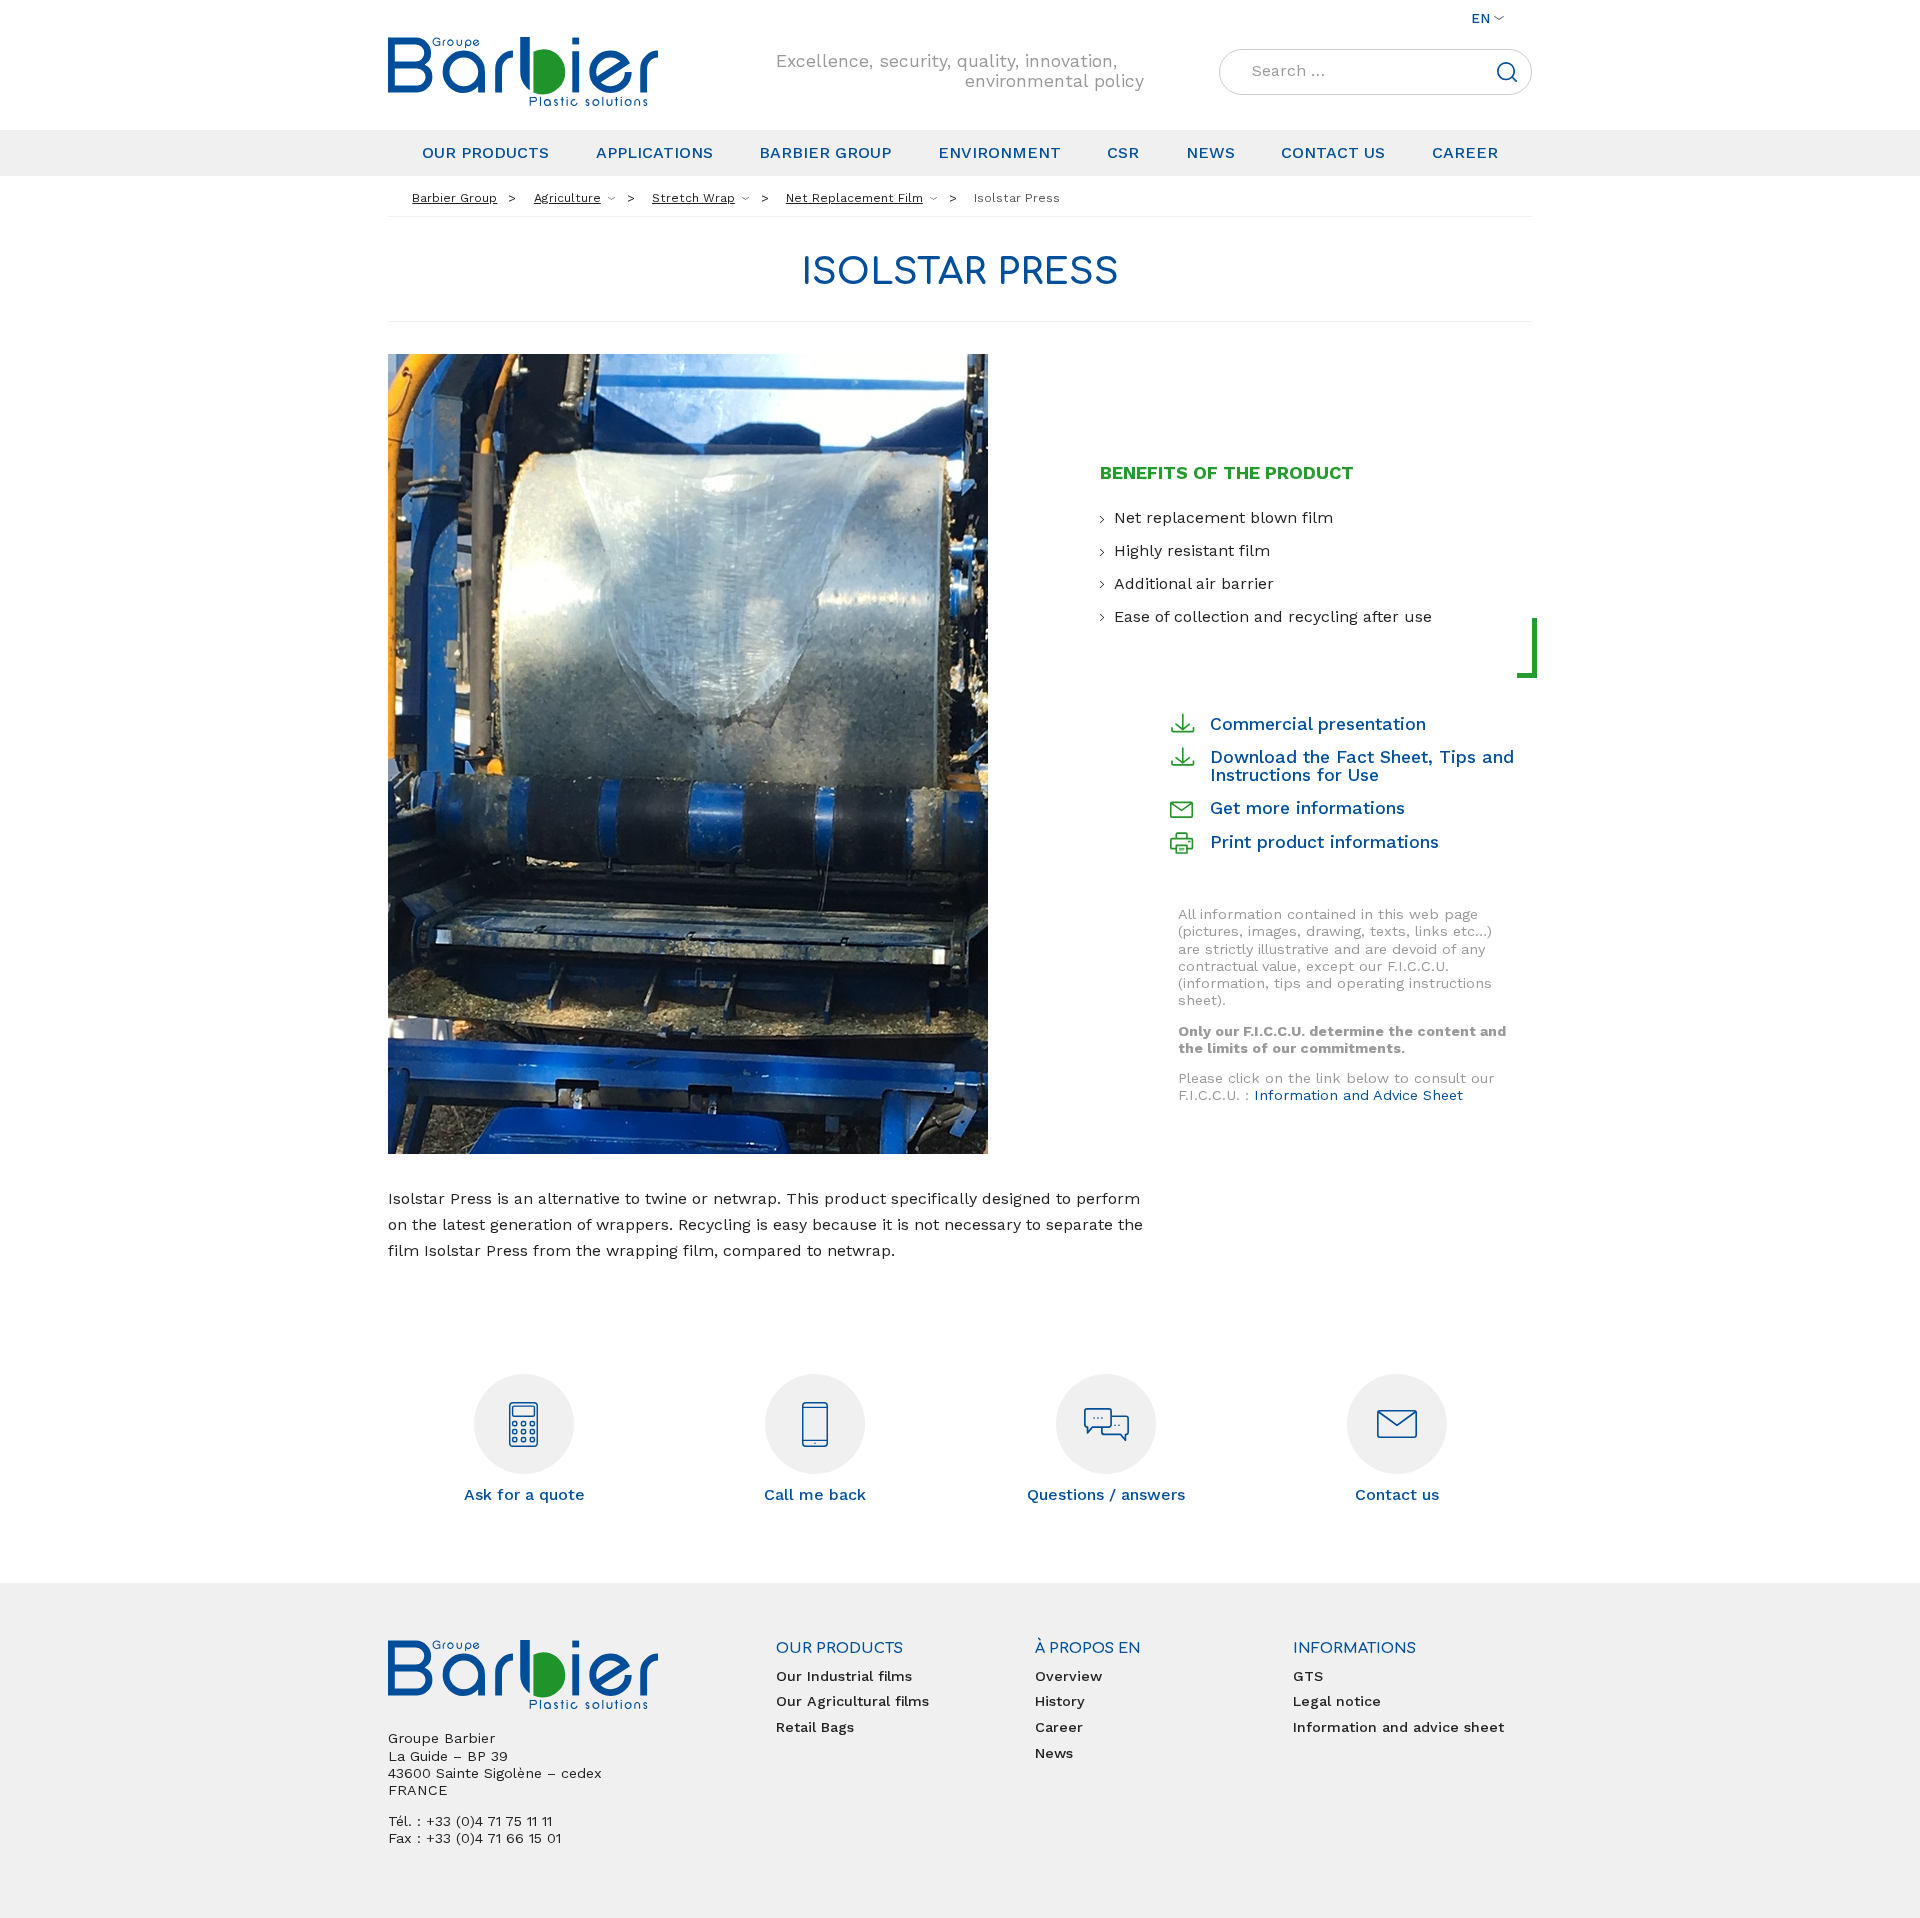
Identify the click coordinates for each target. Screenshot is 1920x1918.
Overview (1068, 1676)
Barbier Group (825, 152)
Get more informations (1307, 808)
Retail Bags (815, 1727)
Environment (999, 152)
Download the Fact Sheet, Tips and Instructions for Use (1362, 766)
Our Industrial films (844, 1676)
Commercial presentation (1318, 724)
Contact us (1333, 152)
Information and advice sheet (1398, 1727)
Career (1465, 152)
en (1480, 18)
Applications (654, 152)
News (1210, 152)
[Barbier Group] (523, 71)
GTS (1308, 1676)
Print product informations (1324, 842)
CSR (1123, 152)
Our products (485, 152)
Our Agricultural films (852, 1701)
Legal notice (1337, 1701)
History (1060, 1701)
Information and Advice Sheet (1358, 1095)
